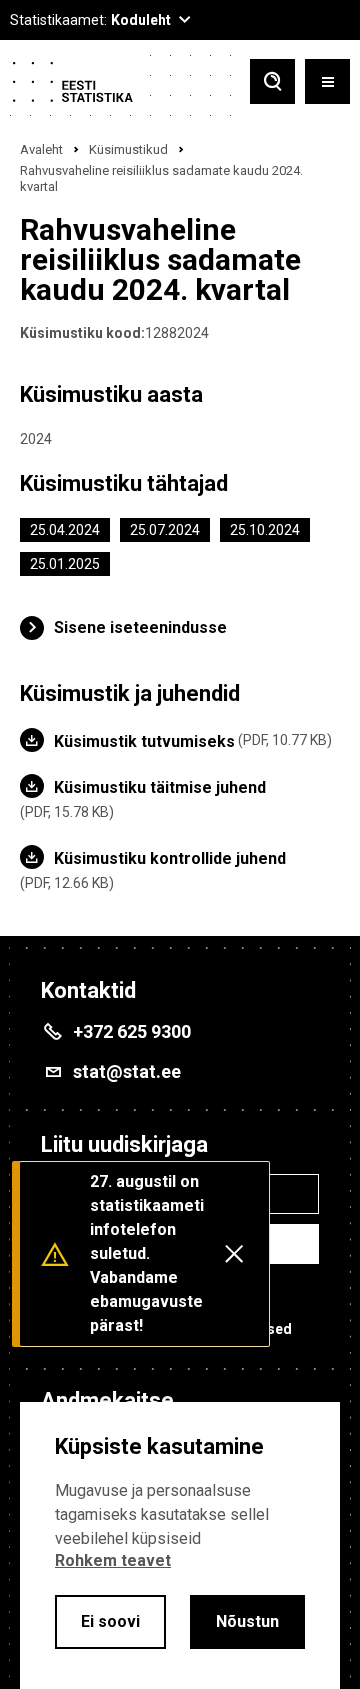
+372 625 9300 (132, 1031)
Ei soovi (110, 1621)
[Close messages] (234, 1254)
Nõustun (247, 1621)
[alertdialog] (180, 1545)
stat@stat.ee (127, 1071)
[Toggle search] (272, 83)
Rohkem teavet (113, 1560)
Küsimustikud (128, 149)
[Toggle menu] (327, 83)
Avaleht (41, 149)
